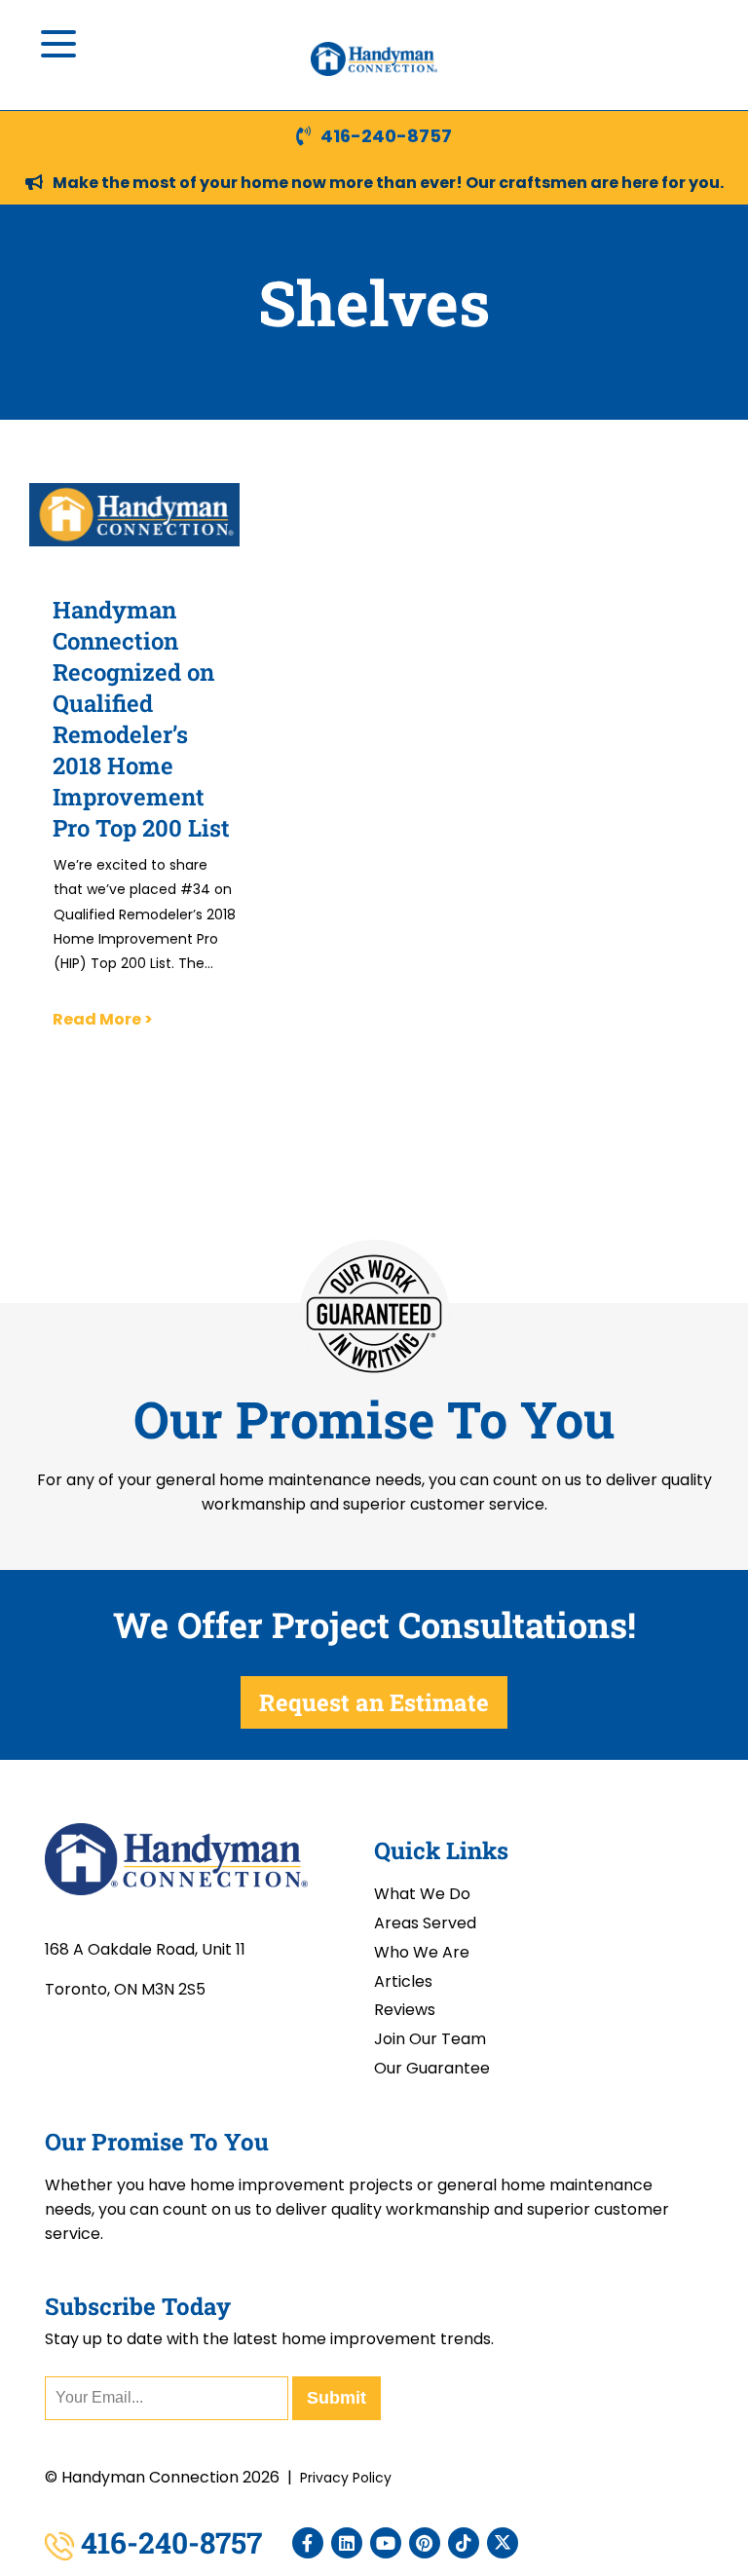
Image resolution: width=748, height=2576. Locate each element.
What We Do (422, 1894)
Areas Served (425, 1923)
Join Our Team (430, 2039)
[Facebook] (308, 2543)
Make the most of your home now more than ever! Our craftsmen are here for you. (388, 183)
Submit (337, 2398)
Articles (403, 1981)
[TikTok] (464, 2543)
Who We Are (422, 1952)
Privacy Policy (346, 2478)
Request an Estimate (374, 1702)
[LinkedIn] (347, 2543)
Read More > (103, 1019)
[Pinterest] (425, 2543)
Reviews (405, 2010)
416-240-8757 (386, 136)
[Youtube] (386, 2543)
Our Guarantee (432, 2068)
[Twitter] (503, 2543)
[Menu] (58, 44)
